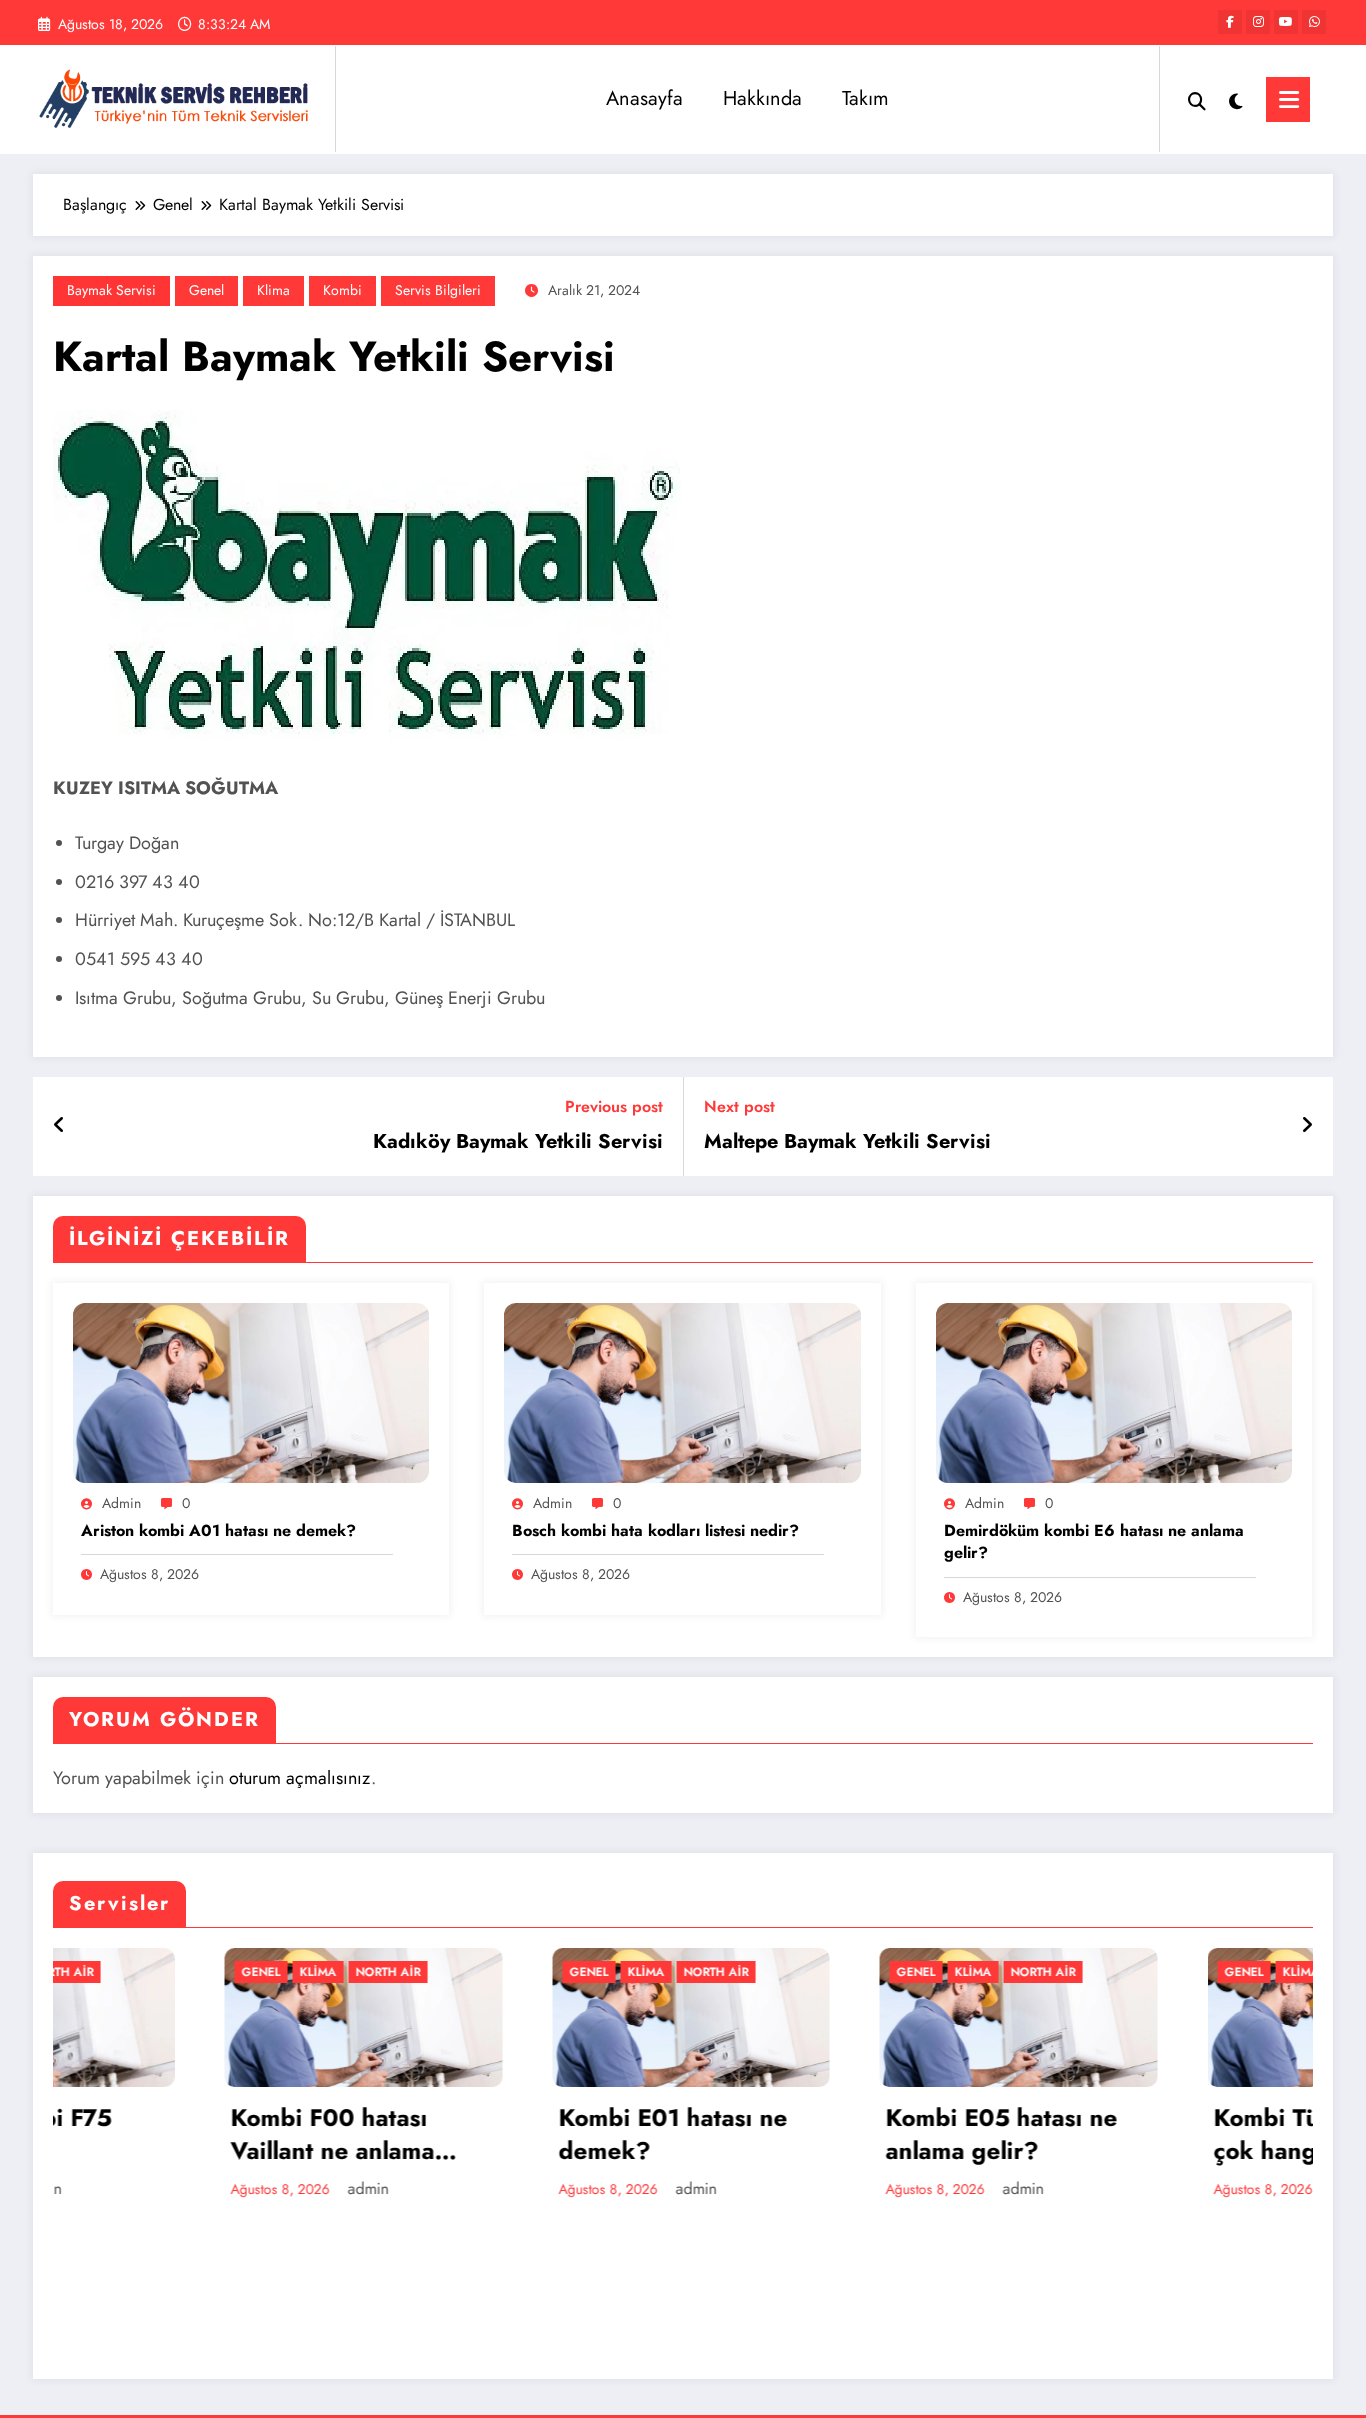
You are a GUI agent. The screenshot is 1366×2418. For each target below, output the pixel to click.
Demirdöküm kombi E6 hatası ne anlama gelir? (1094, 1542)
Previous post (614, 1106)
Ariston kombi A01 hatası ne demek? (218, 1531)
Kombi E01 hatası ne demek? (504, 2134)
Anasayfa (644, 98)
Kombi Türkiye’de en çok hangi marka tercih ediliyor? (1174, 2134)
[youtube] (1286, 22)
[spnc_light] (1236, 99)
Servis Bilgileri (438, 290)
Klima (273, 290)
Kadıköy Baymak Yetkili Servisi (518, 1142)
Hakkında (762, 98)
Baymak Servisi (111, 290)
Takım (865, 98)
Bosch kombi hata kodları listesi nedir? (655, 1531)
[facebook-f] (1230, 22)
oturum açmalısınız (300, 1778)
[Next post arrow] (1307, 1126)
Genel (206, 290)
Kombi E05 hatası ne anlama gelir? (833, 2134)
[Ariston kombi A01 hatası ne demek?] (251, 1391)
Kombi (342, 290)
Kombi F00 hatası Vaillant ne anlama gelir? (164, 2134)
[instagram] (1258, 22)
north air (219, 1972)
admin (121, 1503)
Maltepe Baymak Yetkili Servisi (847, 1142)
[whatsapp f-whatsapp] (1314, 22)
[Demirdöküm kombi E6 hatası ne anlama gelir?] (1114, 1391)
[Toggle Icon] (1288, 99)
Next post (739, 1106)
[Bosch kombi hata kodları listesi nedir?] (682, 1391)
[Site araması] (1197, 99)
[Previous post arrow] (59, 1126)
